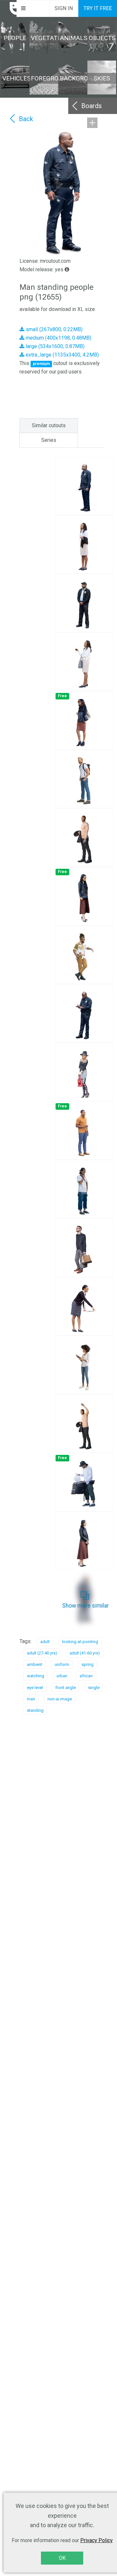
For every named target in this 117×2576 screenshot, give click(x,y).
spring (88, 1664)
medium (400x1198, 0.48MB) (58, 338)
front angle (65, 1688)
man (31, 1699)
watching (36, 1676)
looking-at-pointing (80, 1642)
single (94, 1688)
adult (45, 1642)
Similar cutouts (49, 425)
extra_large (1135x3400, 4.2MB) (62, 355)
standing (35, 1710)
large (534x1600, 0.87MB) (54, 346)
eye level (35, 1688)
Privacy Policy (97, 2540)
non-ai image (60, 1699)
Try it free (98, 8)
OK (62, 2558)
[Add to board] (92, 123)
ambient (35, 1664)
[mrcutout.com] (8, 8)
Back (26, 119)
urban (62, 1676)
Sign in (64, 8)
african (86, 1676)
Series (49, 440)
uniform (62, 1664)
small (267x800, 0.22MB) (53, 329)
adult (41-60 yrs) (85, 1653)
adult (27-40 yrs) (42, 1653)
